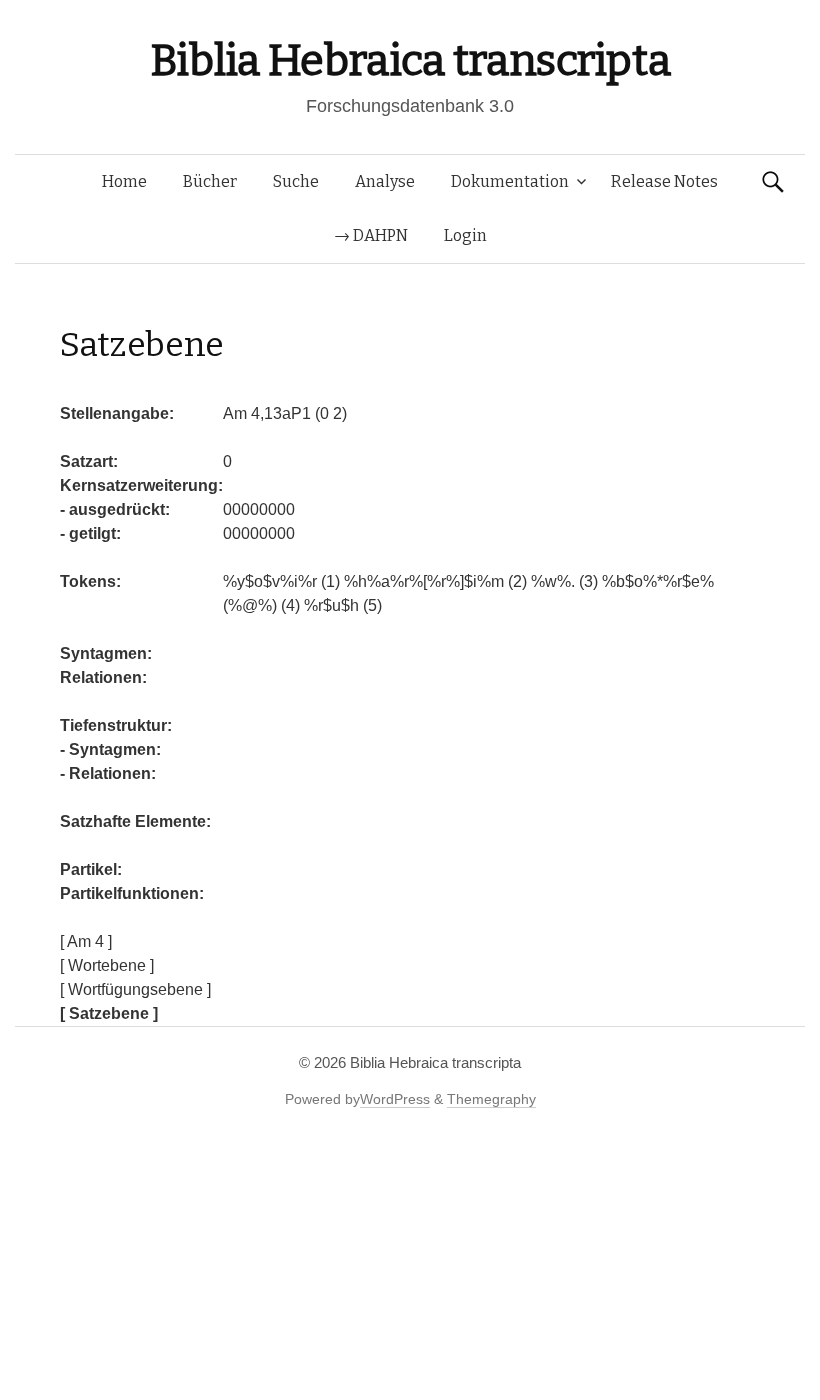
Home (124, 181)
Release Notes (664, 181)
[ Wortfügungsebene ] (135, 989)
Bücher (210, 181)
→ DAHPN (371, 235)
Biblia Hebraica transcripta (410, 60)
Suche (296, 181)
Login (465, 235)
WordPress (395, 1099)
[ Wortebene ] (107, 965)
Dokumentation (510, 181)
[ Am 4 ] (86, 941)
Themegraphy (491, 1099)
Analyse (385, 181)
